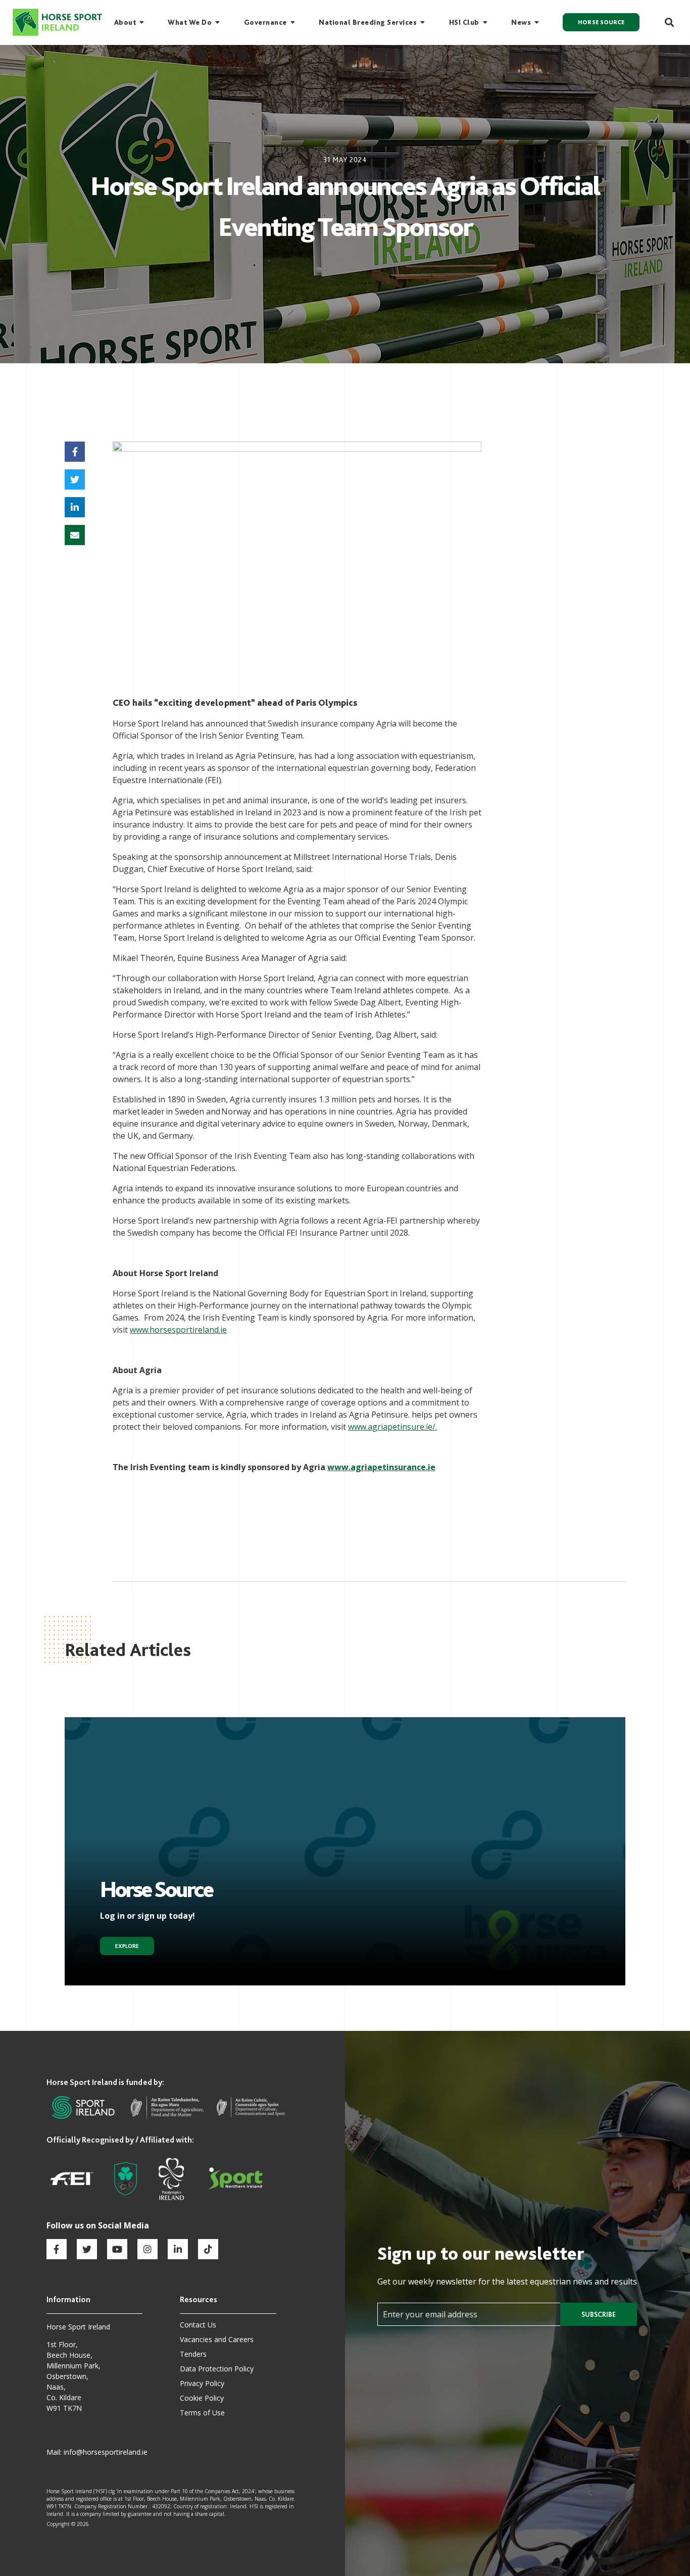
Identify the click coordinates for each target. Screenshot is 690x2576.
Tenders (193, 2354)
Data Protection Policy (217, 2369)
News (521, 22)
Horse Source (601, 22)
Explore (127, 1946)
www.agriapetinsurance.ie (381, 1467)
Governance (265, 22)
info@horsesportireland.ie (106, 2452)
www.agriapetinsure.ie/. (392, 1427)
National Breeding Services (368, 22)
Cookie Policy (202, 2398)
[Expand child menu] (142, 22)
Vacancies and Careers (217, 2339)
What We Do (190, 22)
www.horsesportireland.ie (178, 1330)
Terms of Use (202, 2413)
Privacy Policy (202, 2383)
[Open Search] (664, 22)
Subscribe (599, 2314)
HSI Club (464, 22)
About (125, 22)
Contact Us (198, 2325)
